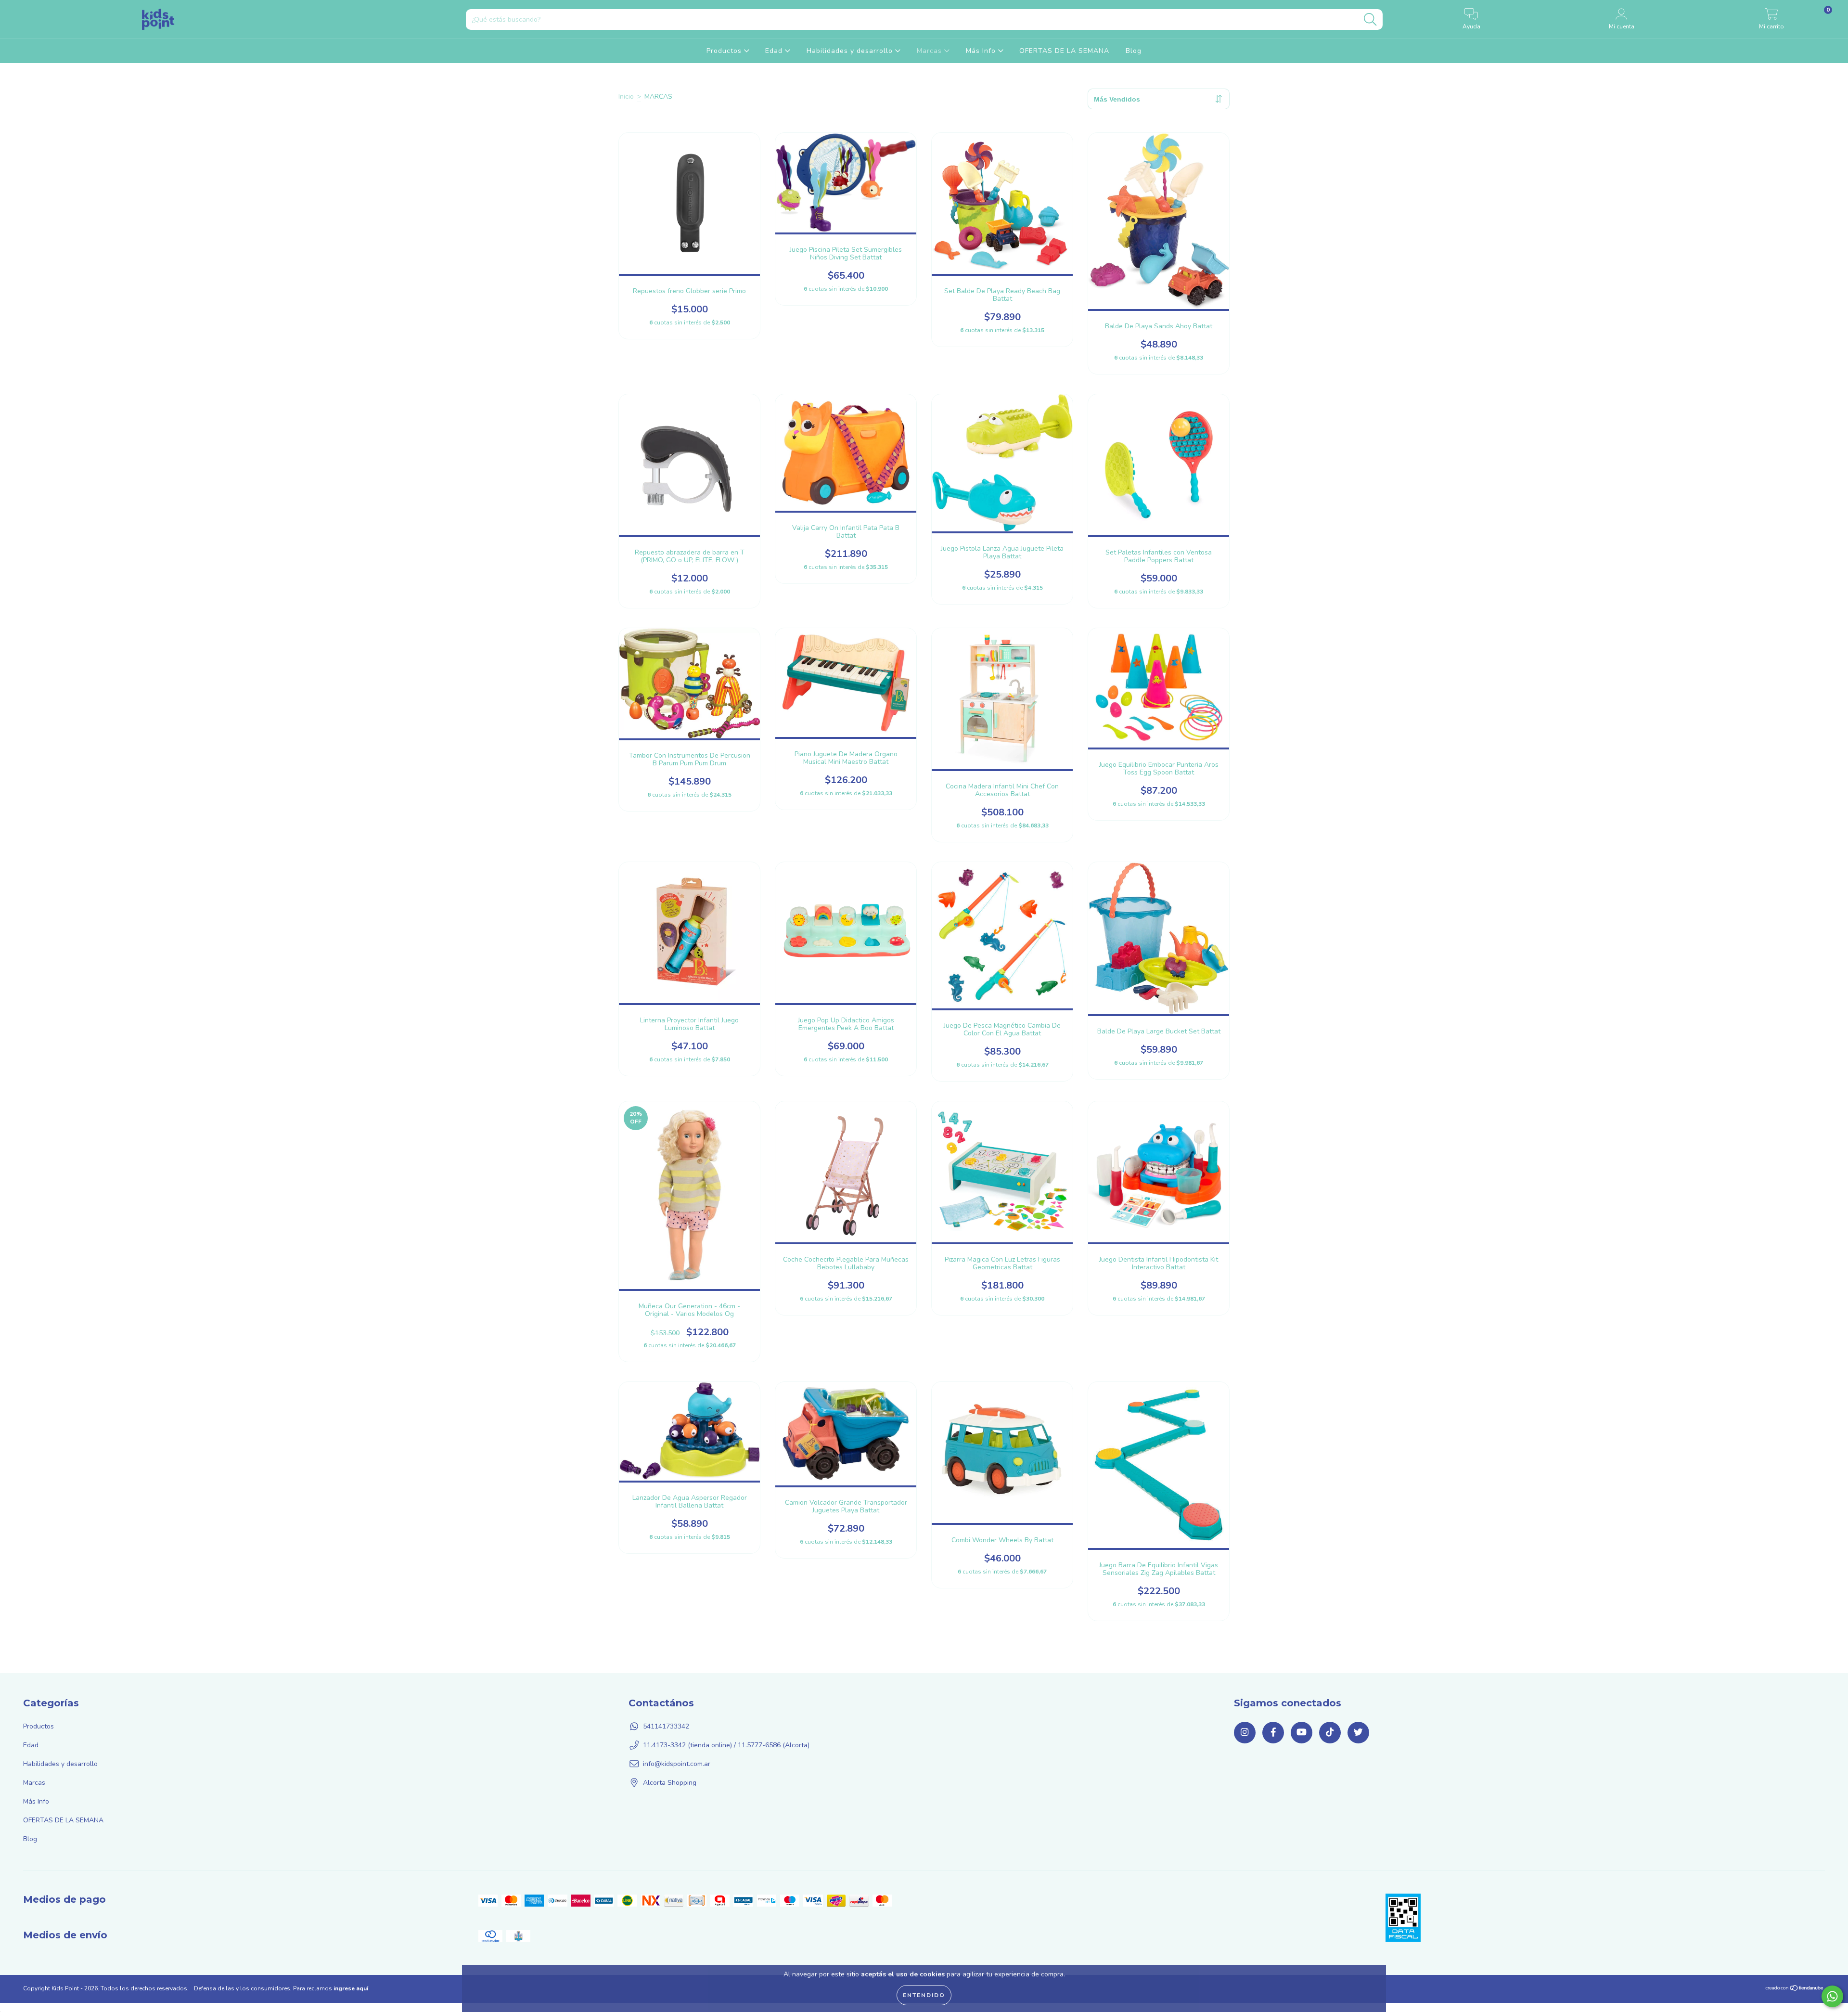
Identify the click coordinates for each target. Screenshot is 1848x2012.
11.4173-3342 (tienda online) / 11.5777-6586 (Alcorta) (726, 1778)
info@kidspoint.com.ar (677, 1797)
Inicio (626, 97)
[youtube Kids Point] (1302, 1765)
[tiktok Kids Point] (1330, 1765)
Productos (725, 51)
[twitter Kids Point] (1358, 1765)
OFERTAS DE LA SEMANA (1064, 51)
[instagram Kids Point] (1245, 1765)
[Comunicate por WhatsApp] (1832, 1996)
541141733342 (666, 1759)
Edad (775, 51)
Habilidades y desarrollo (851, 51)
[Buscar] (1370, 19)
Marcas (930, 51)
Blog (1134, 51)
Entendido (924, 1995)
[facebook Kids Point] (1273, 1765)
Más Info (982, 51)
